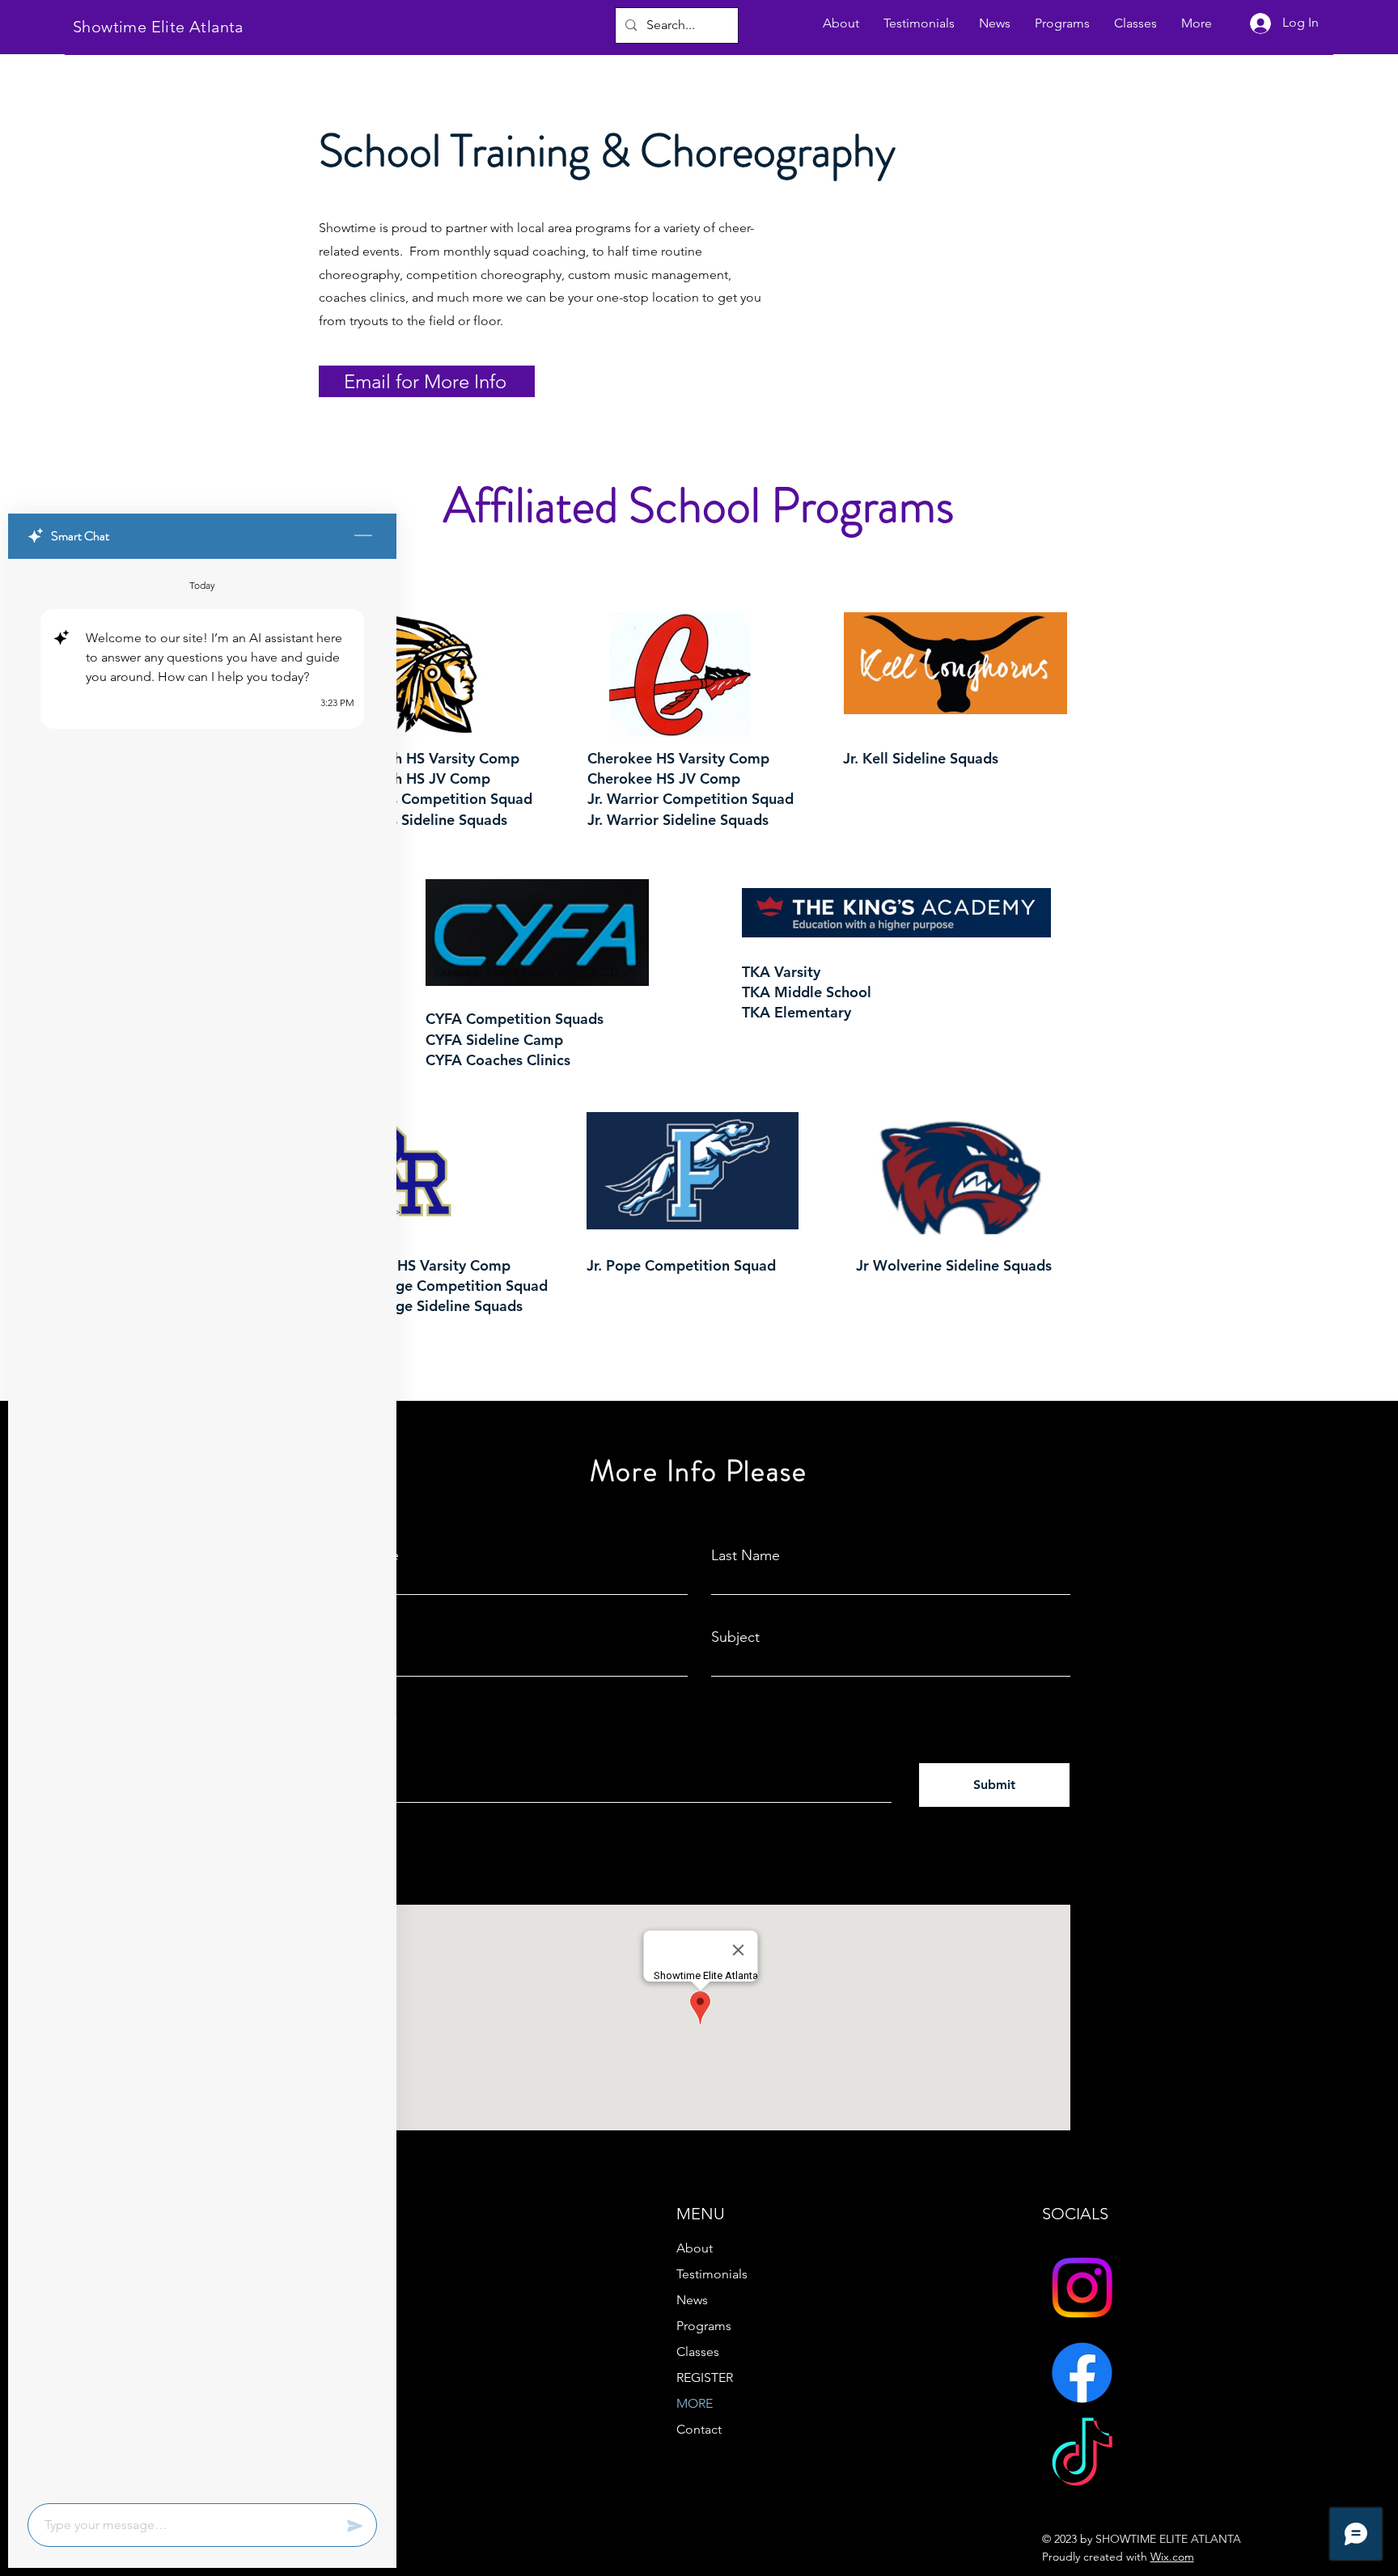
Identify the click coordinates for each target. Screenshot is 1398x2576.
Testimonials (712, 2274)
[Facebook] (1082, 2373)
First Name (364, 1555)
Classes (698, 2352)
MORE (695, 2403)
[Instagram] (1082, 2288)
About (695, 2248)
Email (346, 1637)
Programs (704, 2326)
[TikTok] (1082, 2458)
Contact (699, 2429)
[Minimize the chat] (363, 536)
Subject (735, 1637)
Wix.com (1172, 2557)
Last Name (746, 1555)
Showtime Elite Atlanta (158, 27)
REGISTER (705, 2377)
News (692, 2300)
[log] (202, 1526)
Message (358, 1722)
